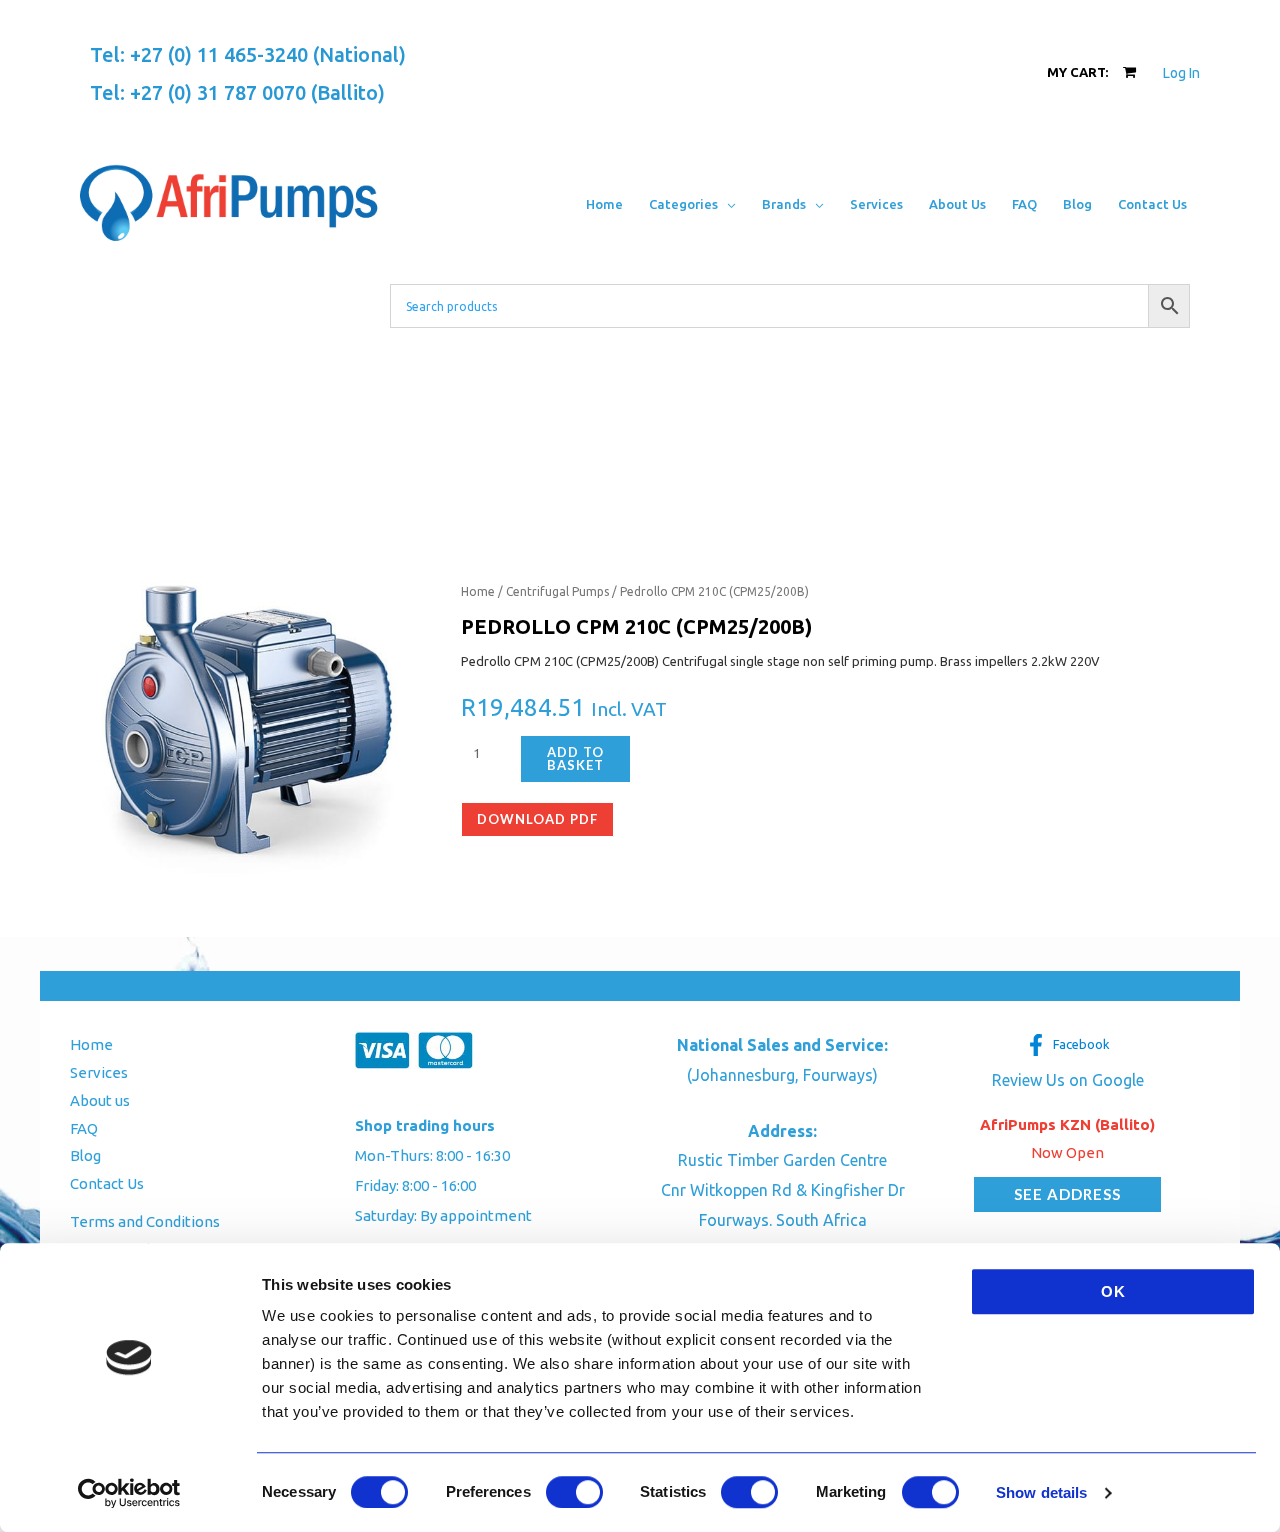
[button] (727, 204)
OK (1113, 1291)
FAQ (84, 1128)
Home (478, 591)
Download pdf (537, 819)
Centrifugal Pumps (557, 591)
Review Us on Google (1068, 1080)
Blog (85, 1155)
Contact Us (107, 1183)
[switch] (574, 1492)
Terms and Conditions (145, 1221)
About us (100, 1100)
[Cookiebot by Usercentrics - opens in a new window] (129, 1493)
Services (99, 1072)
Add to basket (575, 758)
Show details (1041, 1492)
